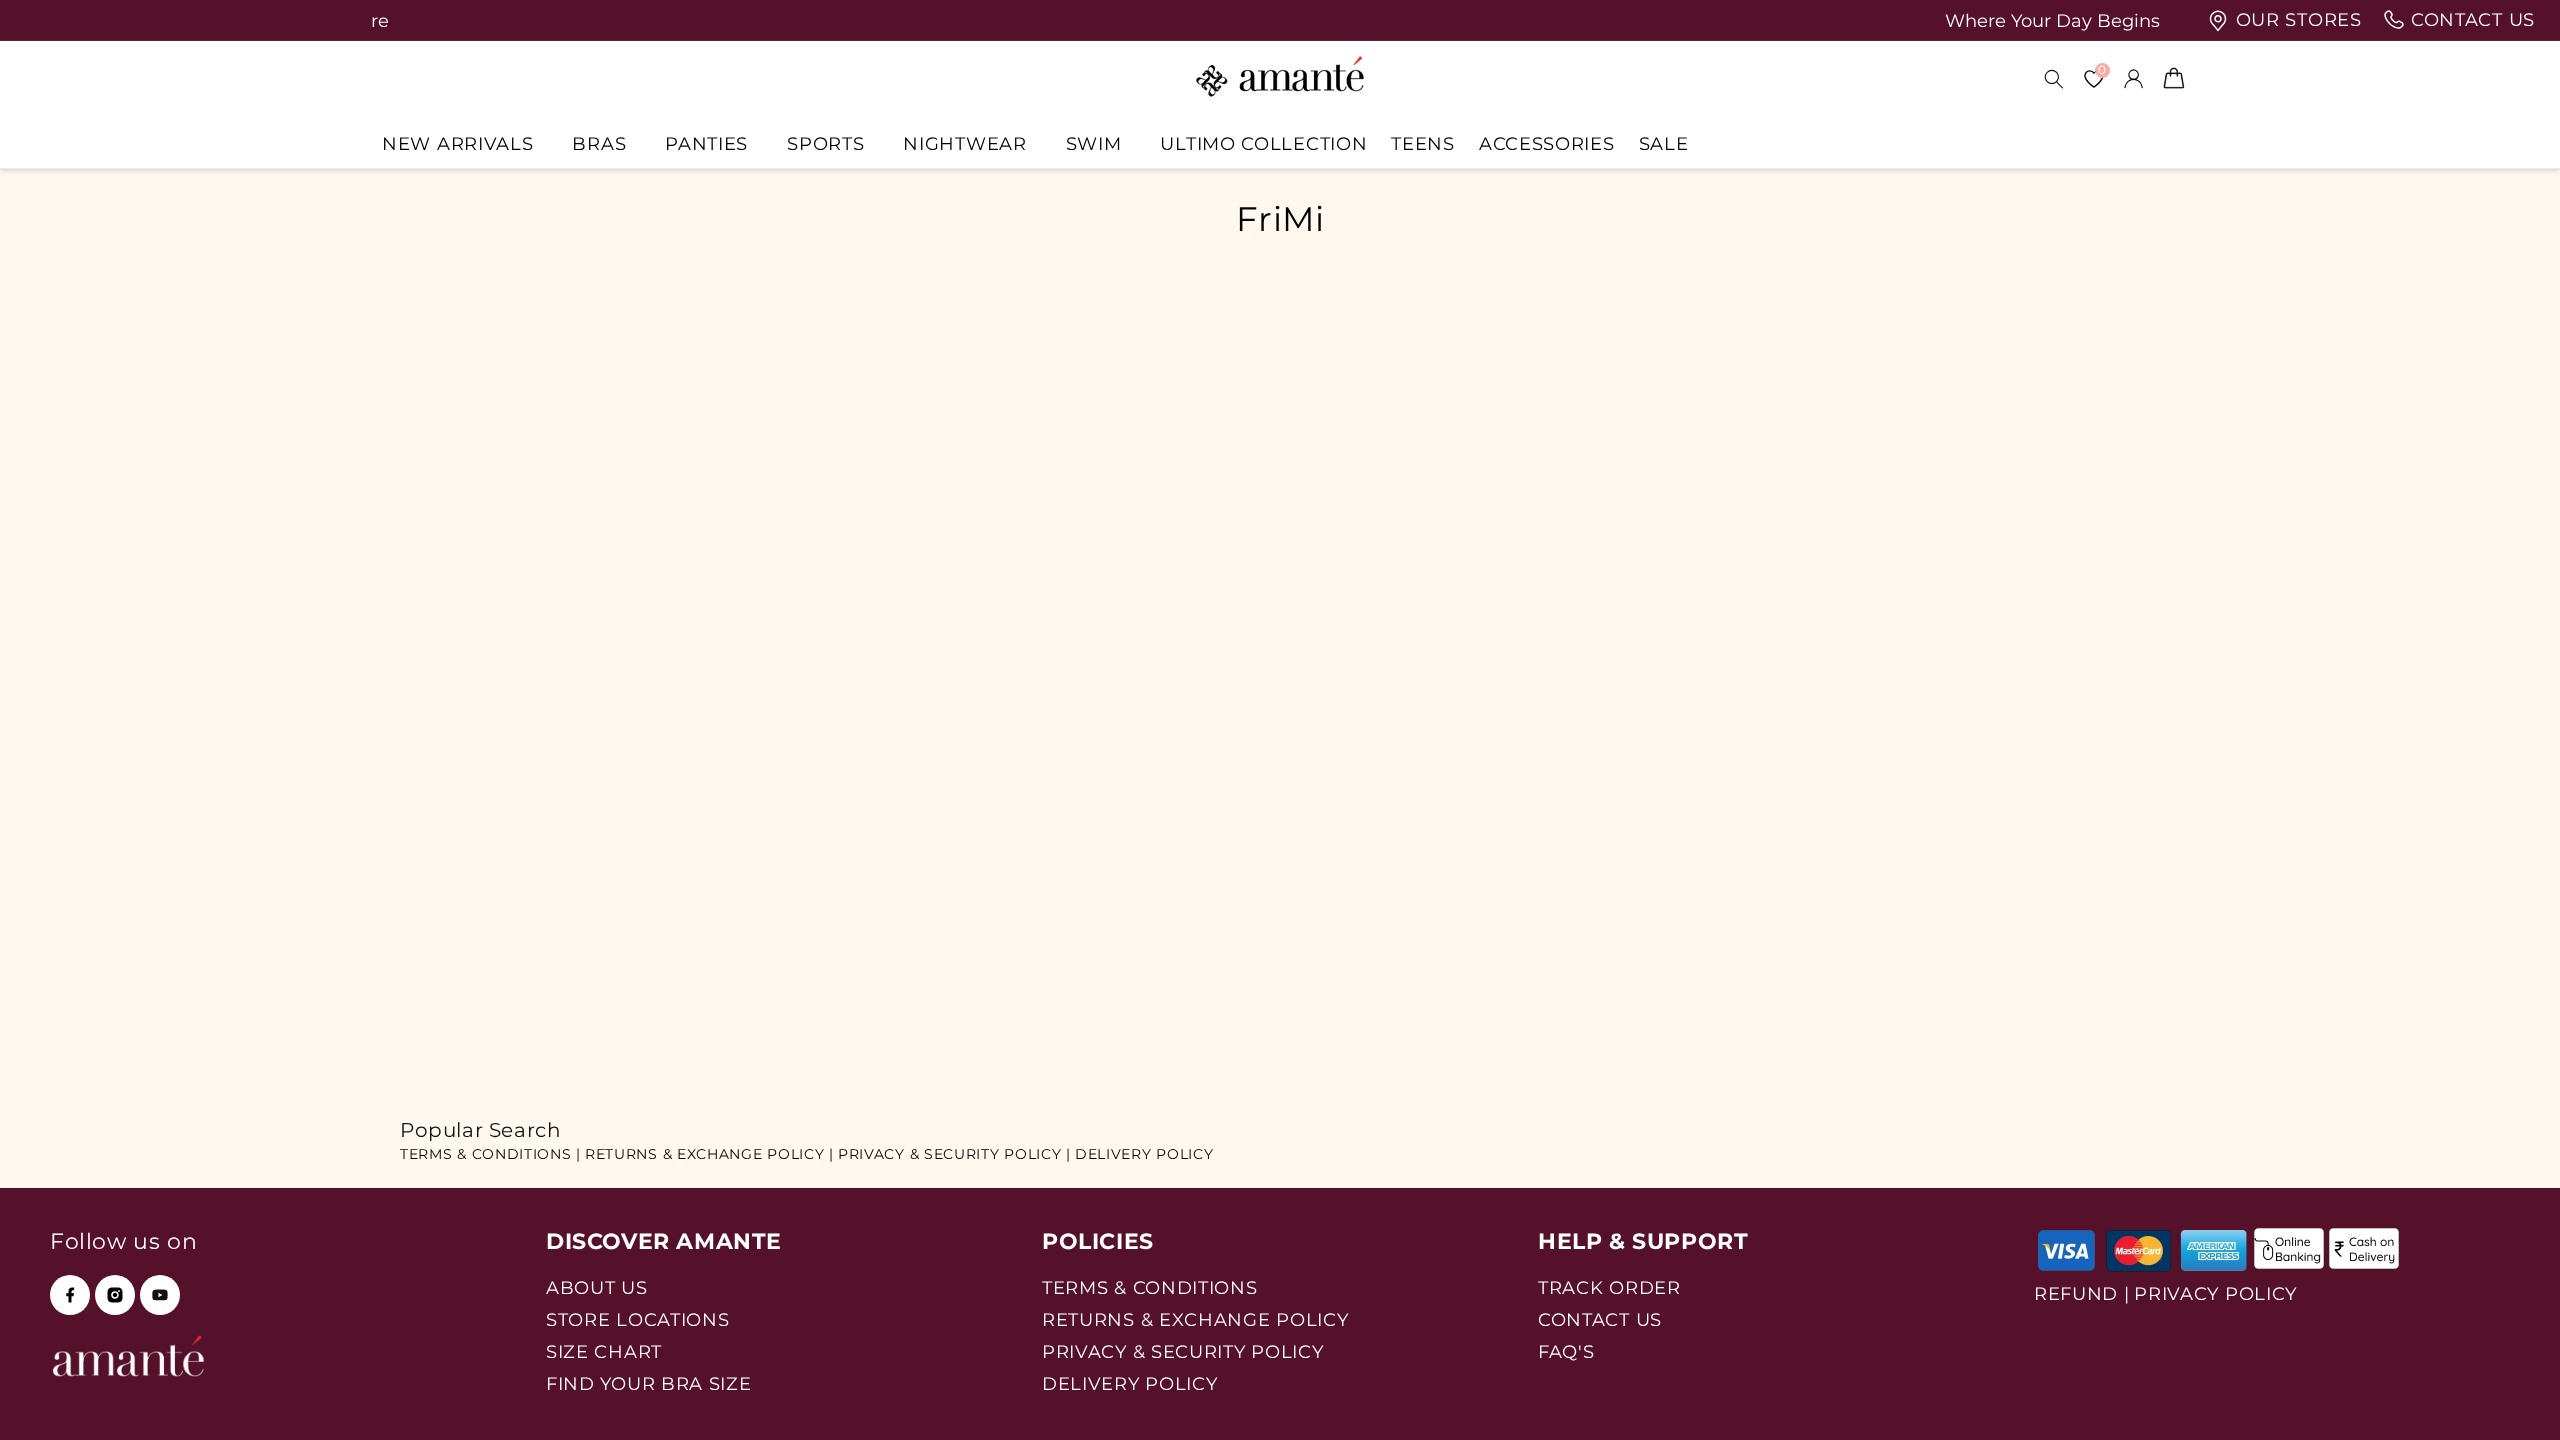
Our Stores (2296, 20)
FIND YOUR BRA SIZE (649, 1383)
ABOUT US (597, 1287)
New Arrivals (457, 143)
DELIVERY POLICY (1144, 1154)
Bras (599, 143)
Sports (825, 143)
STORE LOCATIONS (638, 1319)
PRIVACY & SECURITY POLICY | (954, 1154)
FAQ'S (1566, 1351)
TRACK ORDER (1609, 1287)
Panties (706, 143)
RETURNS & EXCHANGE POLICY (1195, 1319)
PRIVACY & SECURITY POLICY (1183, 1351)
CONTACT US (1600, 1319)
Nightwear (964, 143)
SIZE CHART (604, 1351)
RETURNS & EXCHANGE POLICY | (709, 1154)
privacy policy (2215, 1294)
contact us (2470, 20)
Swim (1094, 143)
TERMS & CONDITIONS (1150, 1287)
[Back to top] (2511, 1396)
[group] (1352, 20)
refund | (2082, 1294)
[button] (465, 143)
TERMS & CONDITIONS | (490, 1154)
